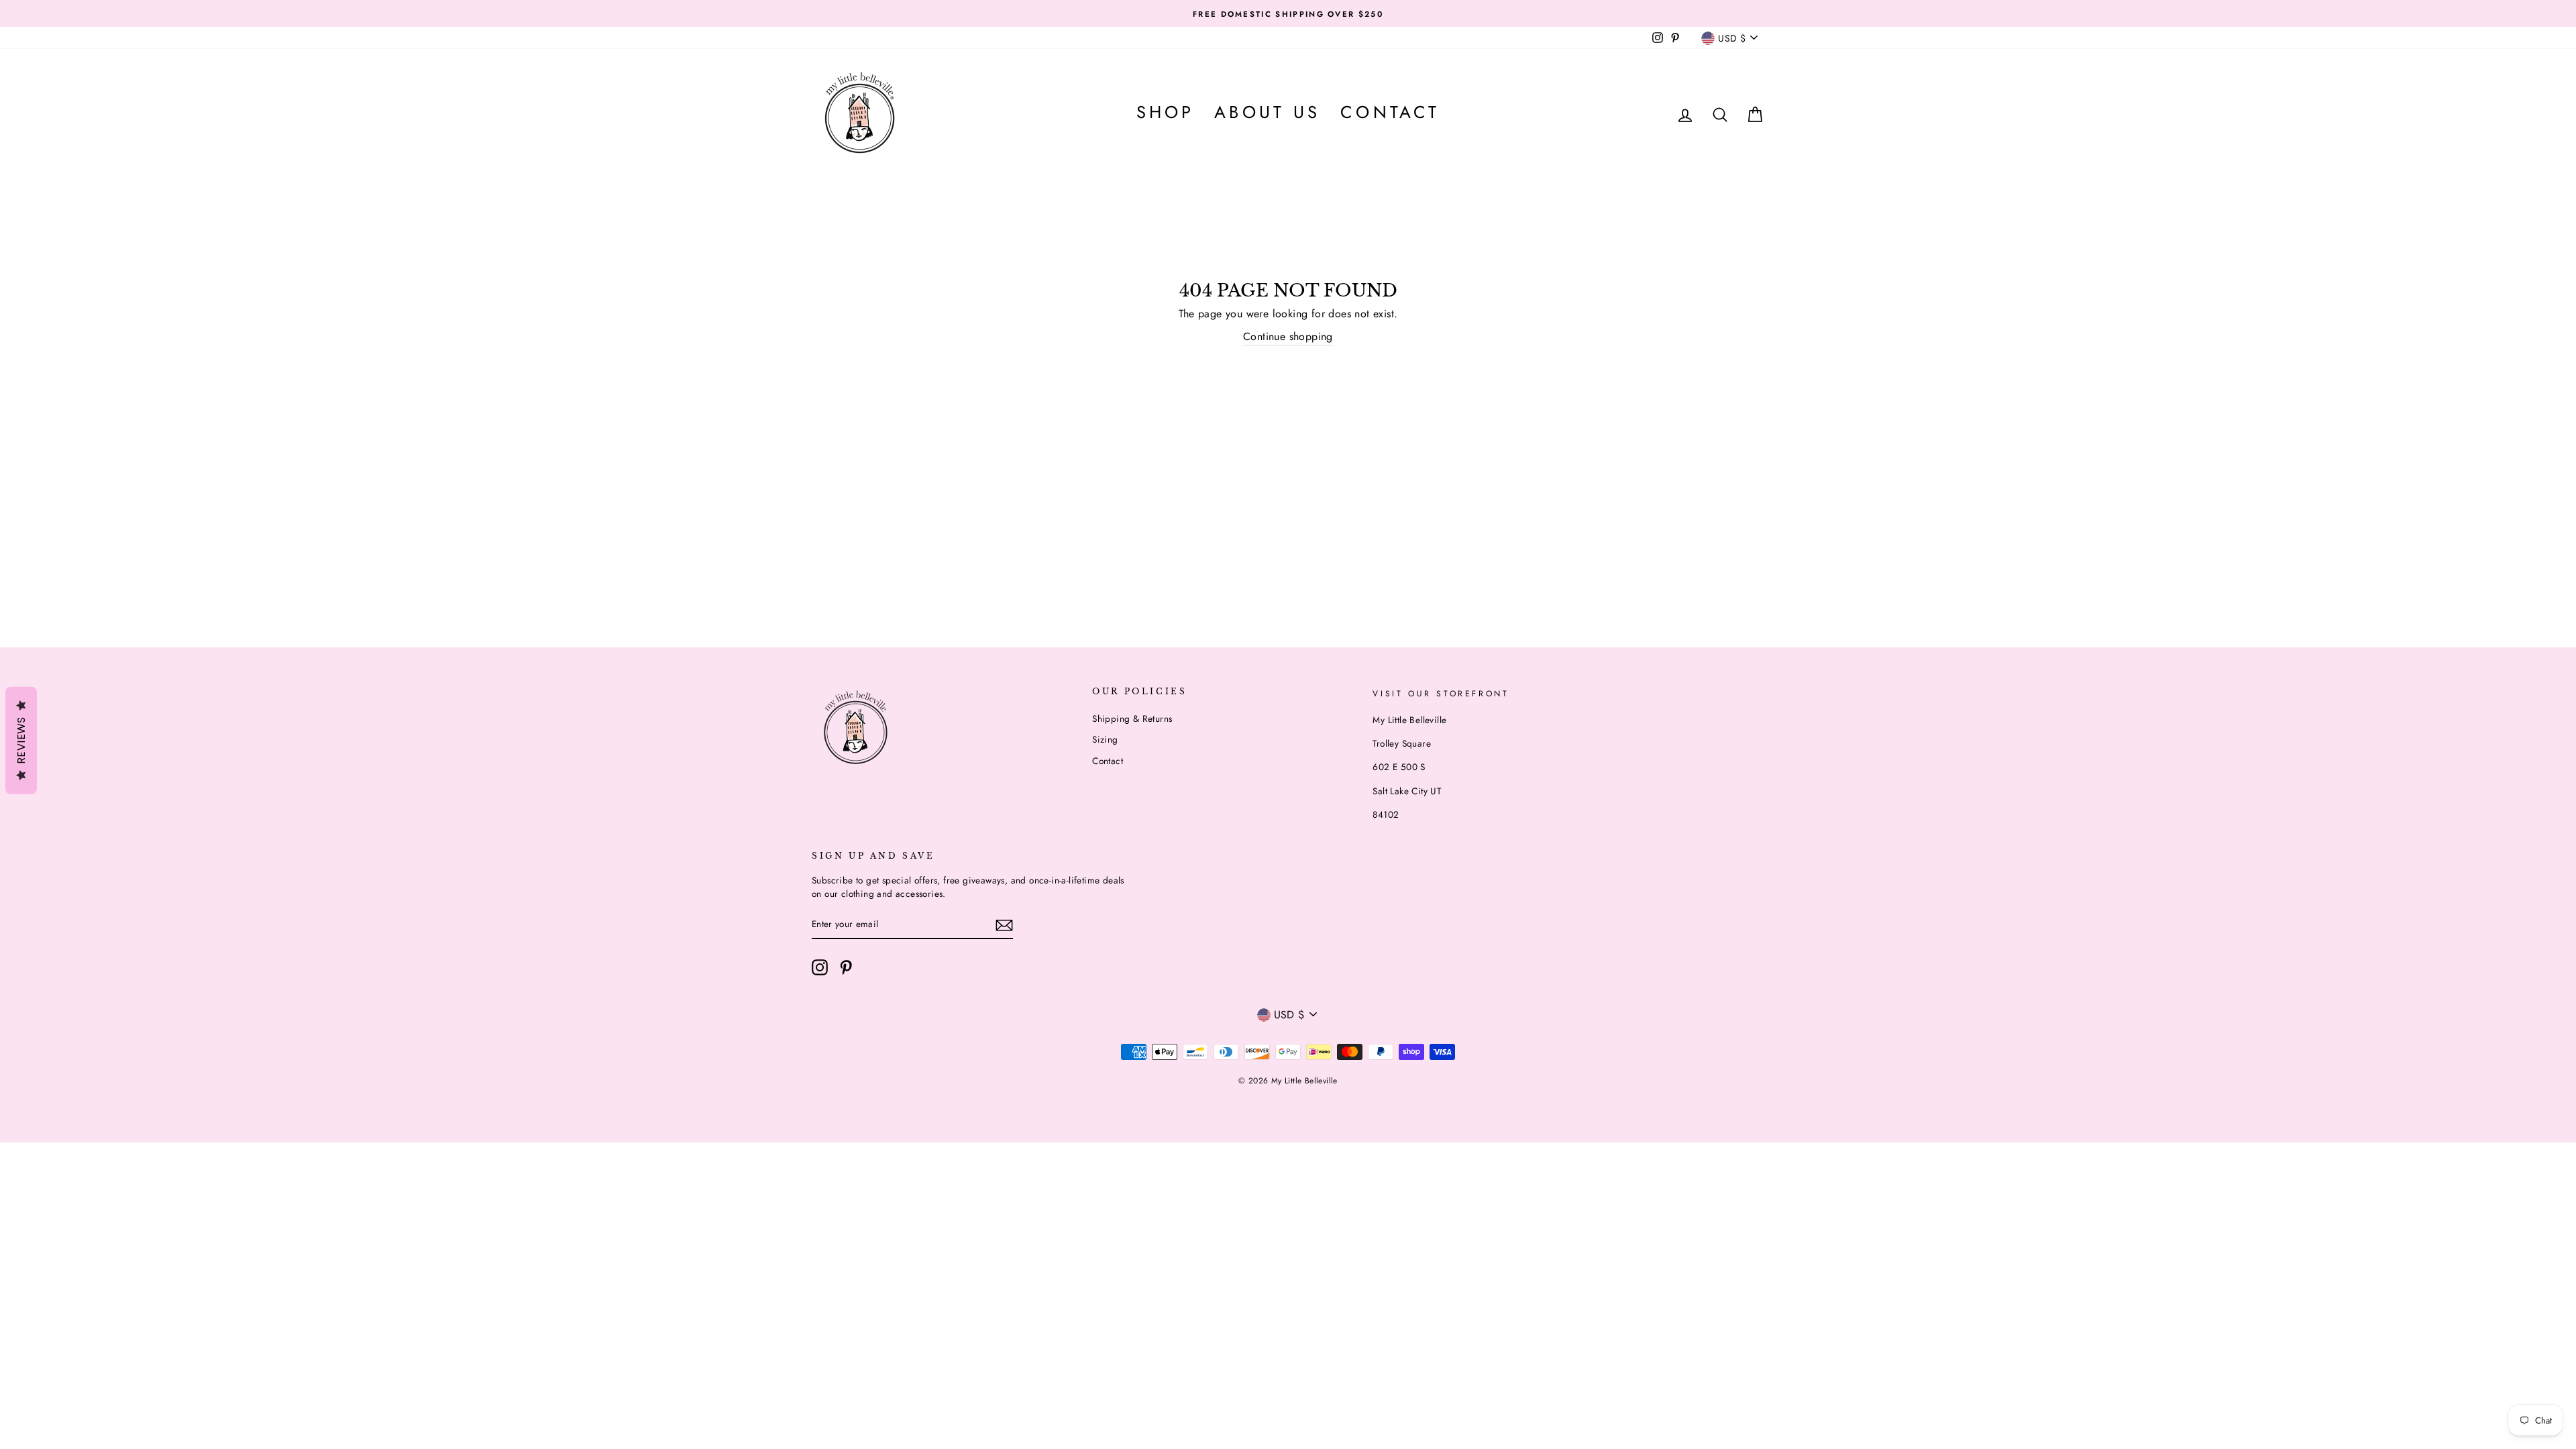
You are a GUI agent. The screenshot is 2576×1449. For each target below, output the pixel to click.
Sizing (1105, 739)
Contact (1390, 112)
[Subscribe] (1004, 925)
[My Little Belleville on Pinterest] (846, 967)
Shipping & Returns (1132, 718)
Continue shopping (1288, 336)
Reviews (21, 740)
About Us (1267, 112)
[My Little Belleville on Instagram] (820, 967)
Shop (1165, 112)
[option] (1288, 13)
